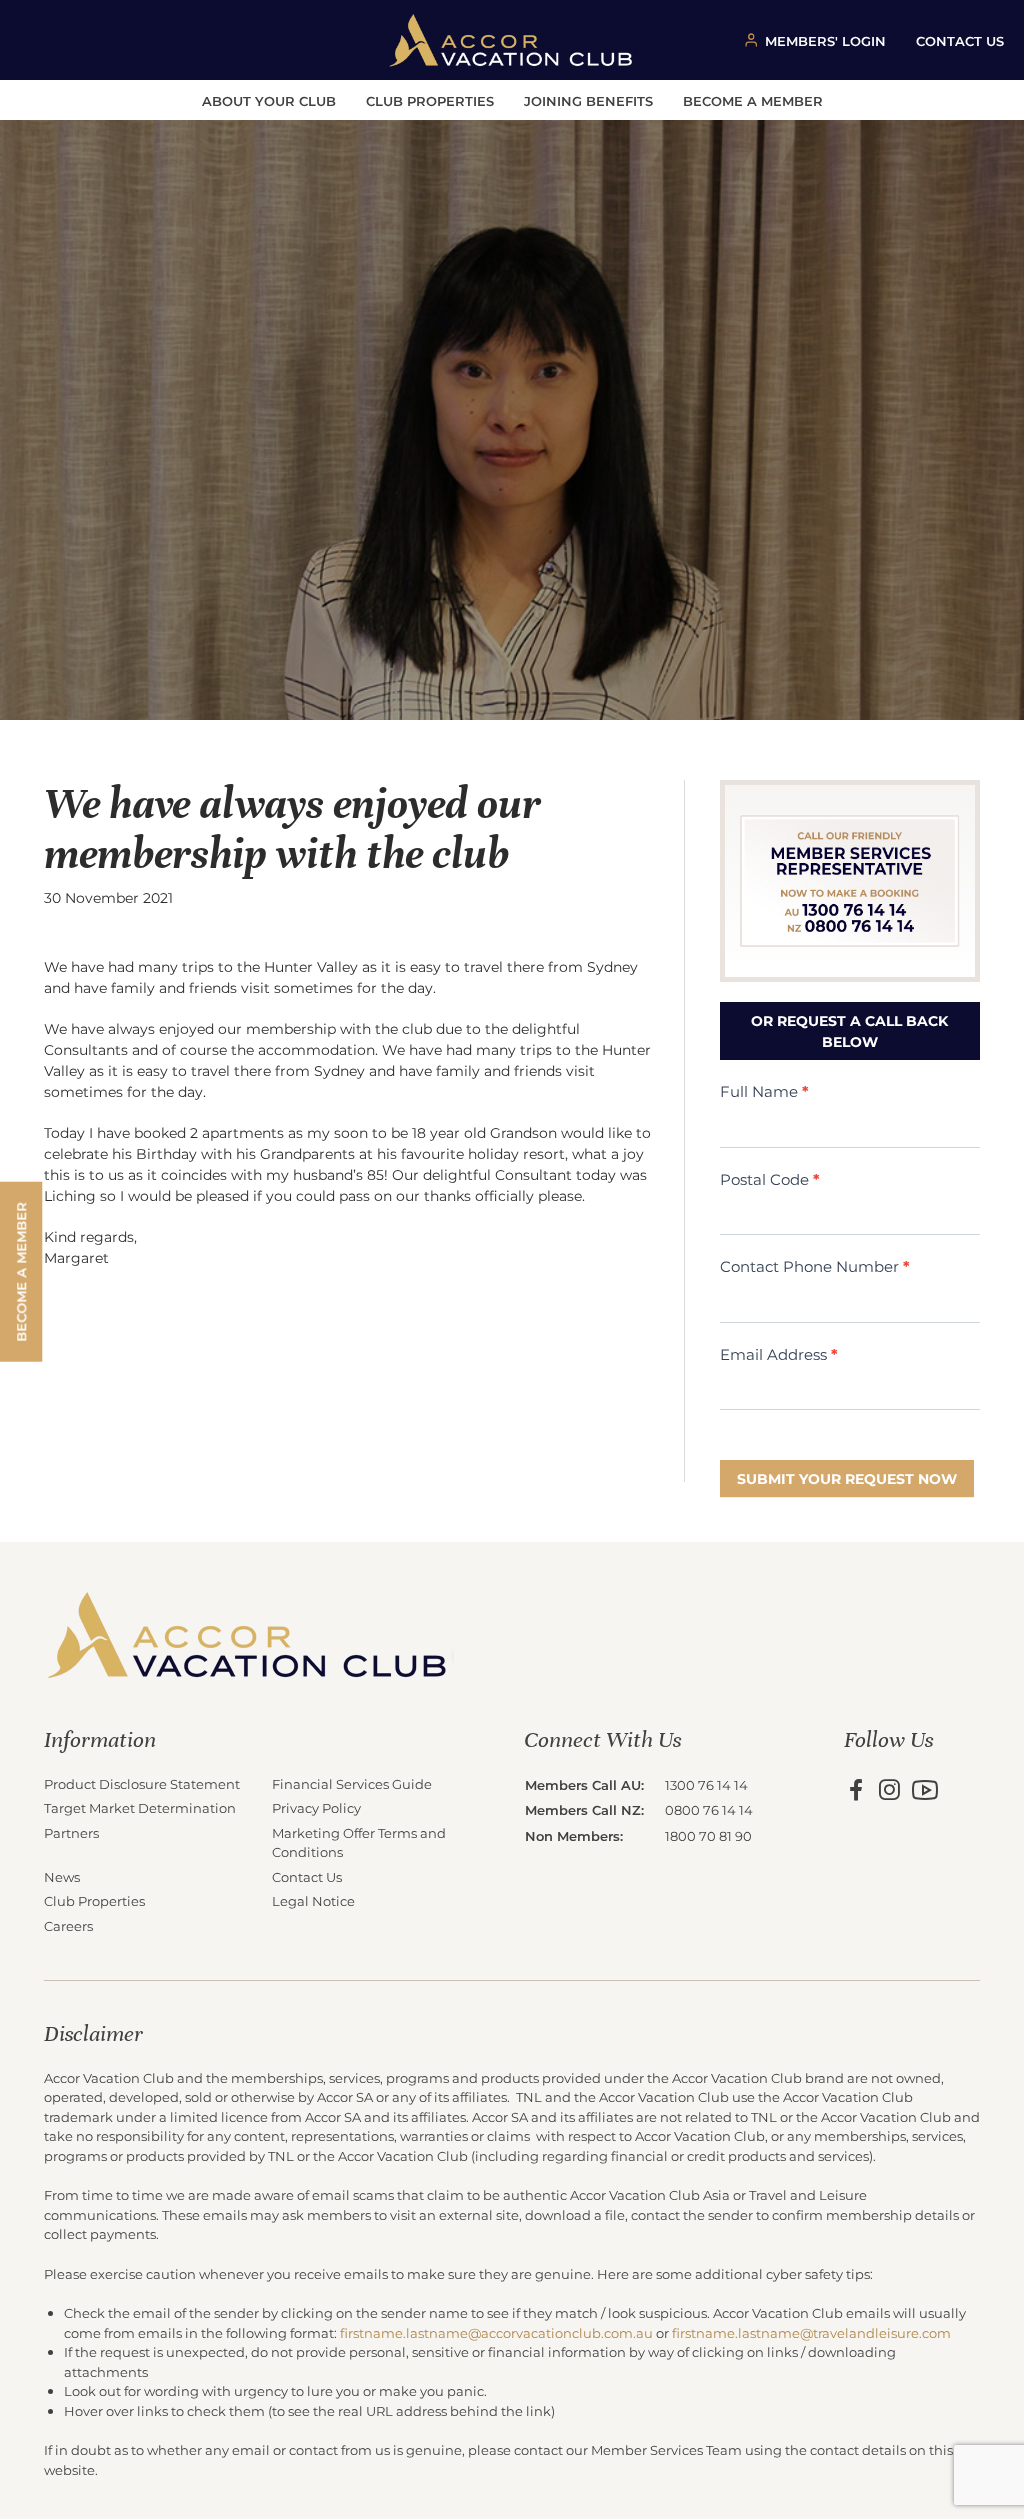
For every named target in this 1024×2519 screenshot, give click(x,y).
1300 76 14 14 (706, 1784)
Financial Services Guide (352, 1783)
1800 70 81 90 (708, 1835)
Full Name (764, 1091)
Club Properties (430, 100)
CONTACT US (960, 40)
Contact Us (307, 1876)
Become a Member (753, 100)
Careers (68, 1925)
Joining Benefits (588, 100)
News (62, 1876)
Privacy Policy (316, 1807)
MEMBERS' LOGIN (825, 40)
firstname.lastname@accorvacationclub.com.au (496, 2332)
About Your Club (269, 100)
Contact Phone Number (815, 1266)
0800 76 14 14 (709, 1809)
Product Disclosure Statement (142, 1783)
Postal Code (770, 1179)
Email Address (779, 1354)
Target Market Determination (140, 1807)
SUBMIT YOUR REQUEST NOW (847, 1478)
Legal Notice (313, 1900)
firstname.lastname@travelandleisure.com (811, 2332)
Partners (71, 1832)
